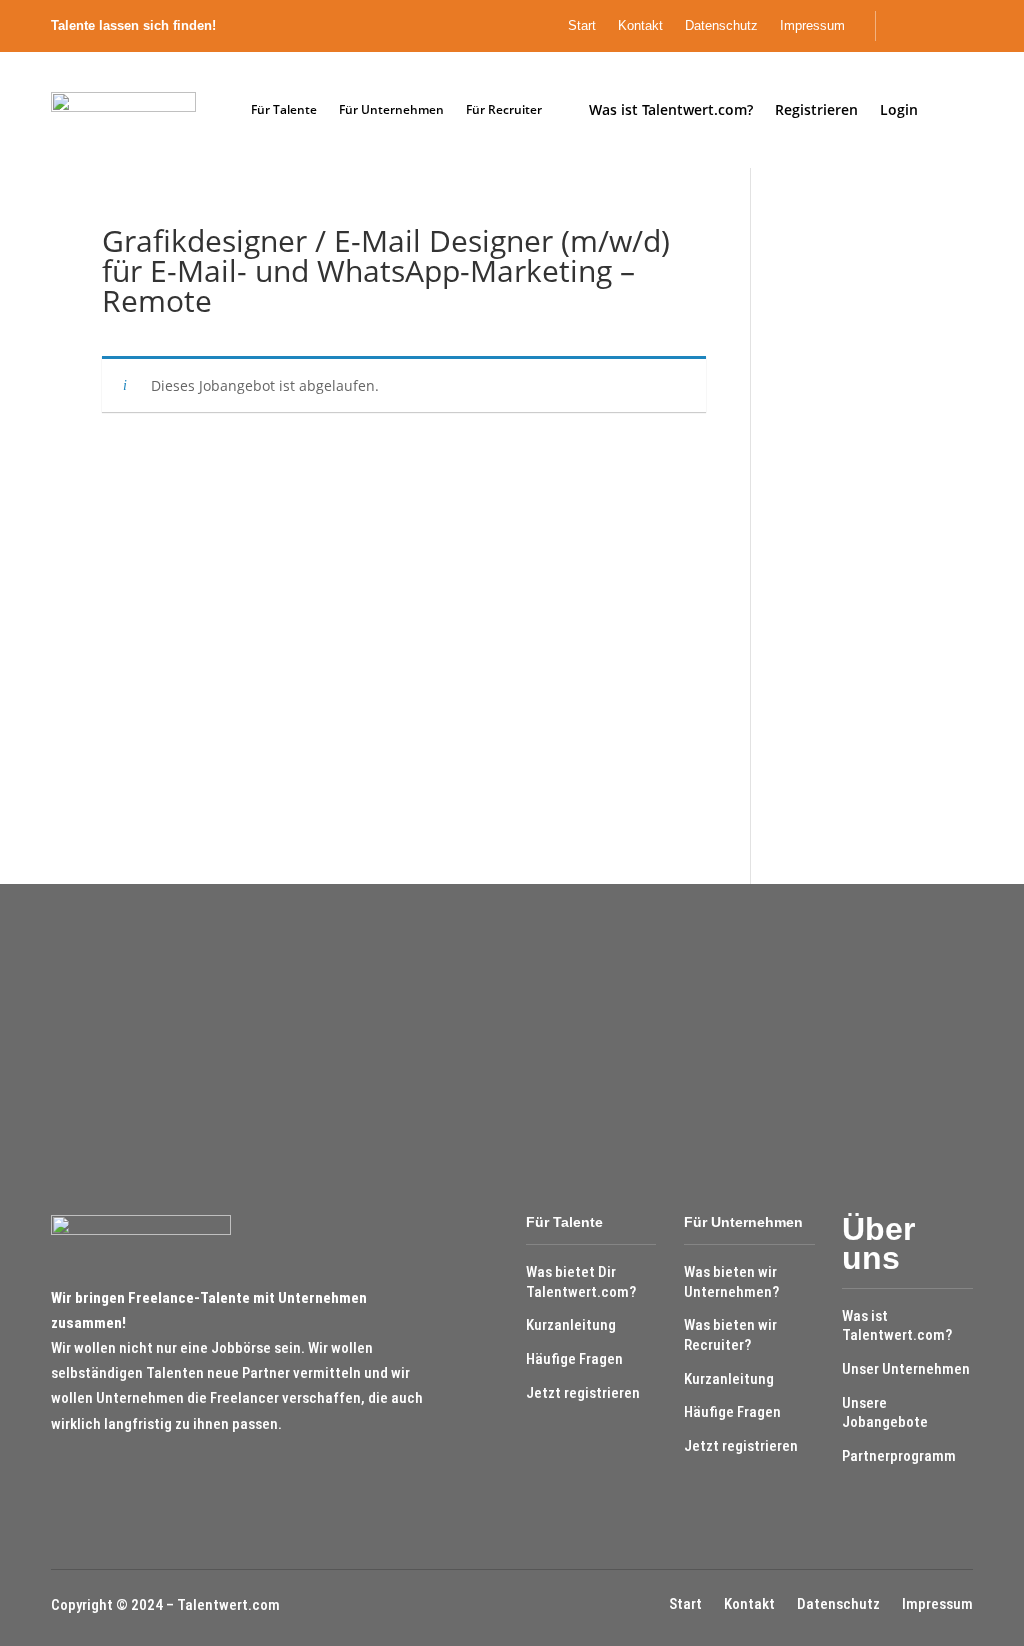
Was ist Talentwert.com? (897, 1326)
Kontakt (640, 26)
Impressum (812, 26)
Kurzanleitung (571, 1325)
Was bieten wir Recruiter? (730, 1335)
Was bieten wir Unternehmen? (731, 1282)
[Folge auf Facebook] (934, 26)
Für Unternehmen (391, 109)
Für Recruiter (504, 109)
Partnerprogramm (899, 1456)
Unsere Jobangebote (885, 1413)
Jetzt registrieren (583, 1393)
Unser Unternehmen (906, 1369)
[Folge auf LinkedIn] (968, 26)
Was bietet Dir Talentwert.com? (581, 1282)
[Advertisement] (851, 526)
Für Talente (284, 109)
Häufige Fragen (574, 1359)
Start (582, 26)
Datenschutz (721, 26)
